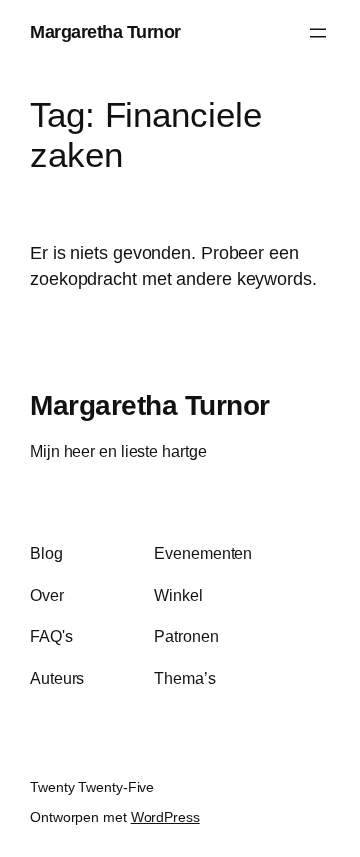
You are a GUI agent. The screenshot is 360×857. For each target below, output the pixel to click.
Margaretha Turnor (105, 32)
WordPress (165, 817)
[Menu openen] (318, 33)
